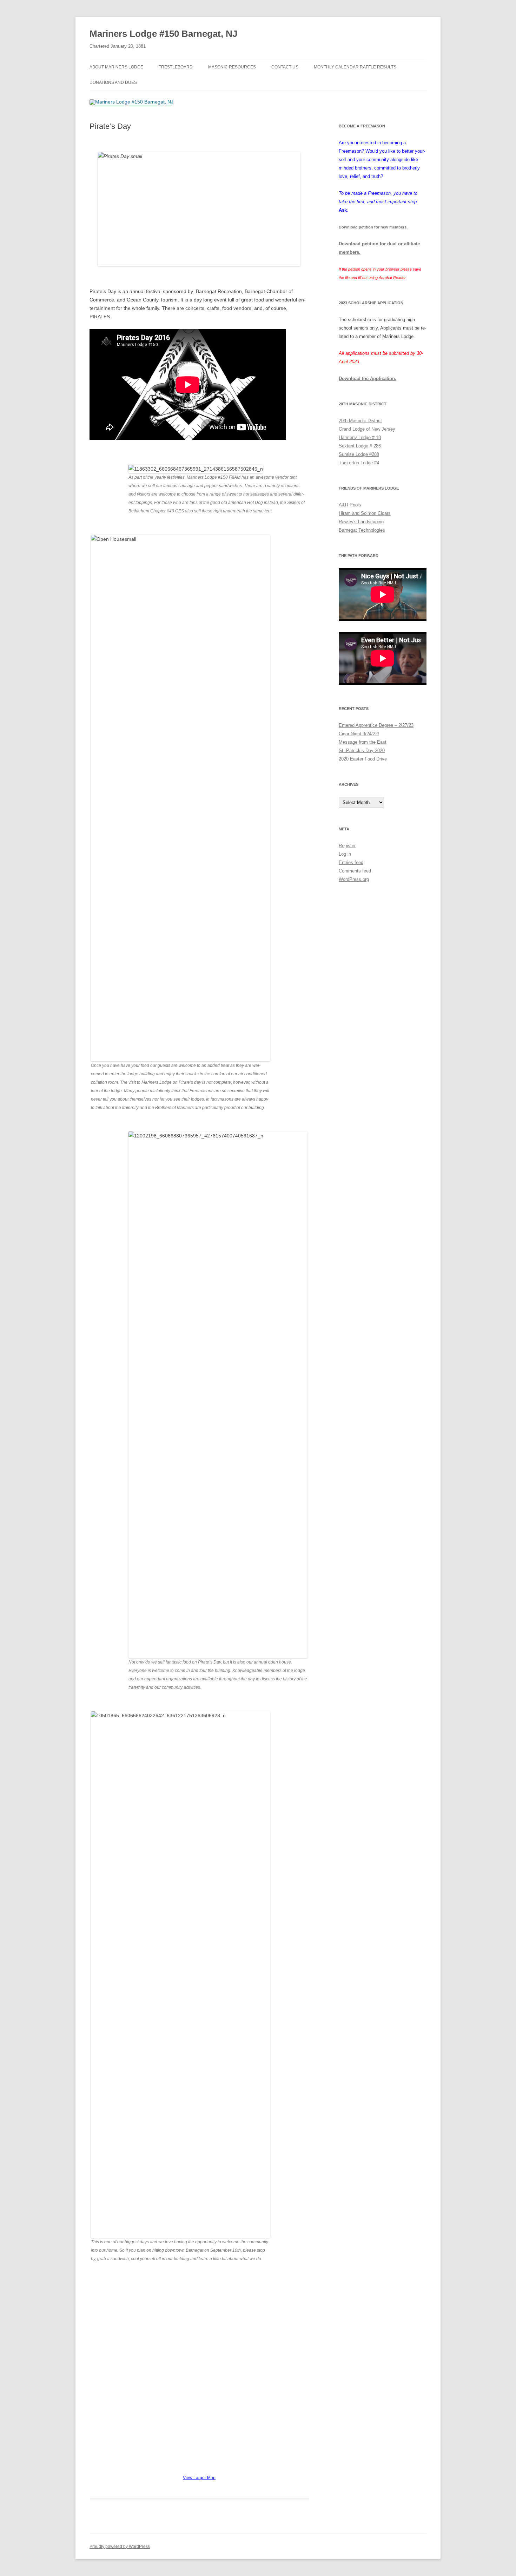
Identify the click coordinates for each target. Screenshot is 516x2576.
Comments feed (355, 871)
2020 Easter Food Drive (363, 759)
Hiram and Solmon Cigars (365, 513)
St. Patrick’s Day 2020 (362, 751)
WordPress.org (354, 879)
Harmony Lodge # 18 (360, 437)
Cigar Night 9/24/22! (359, 734)
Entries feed (351, 862)
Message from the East (363, 742)
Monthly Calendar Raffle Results (355, 67)
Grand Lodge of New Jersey (367, 429)
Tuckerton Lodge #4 (359, 463)
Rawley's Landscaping (361, 522)
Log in (345, 854)
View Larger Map (199, 2478)
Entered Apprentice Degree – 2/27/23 (376, 725)
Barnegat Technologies (362, 530)
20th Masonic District (360, 421)
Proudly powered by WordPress (120, 2547)
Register (347, 846)
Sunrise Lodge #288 (359, 454)
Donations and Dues (113, 82)
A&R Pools (350, 505)
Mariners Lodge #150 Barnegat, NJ (163, 34)
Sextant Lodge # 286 (360, 446)
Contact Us (285, 67)
